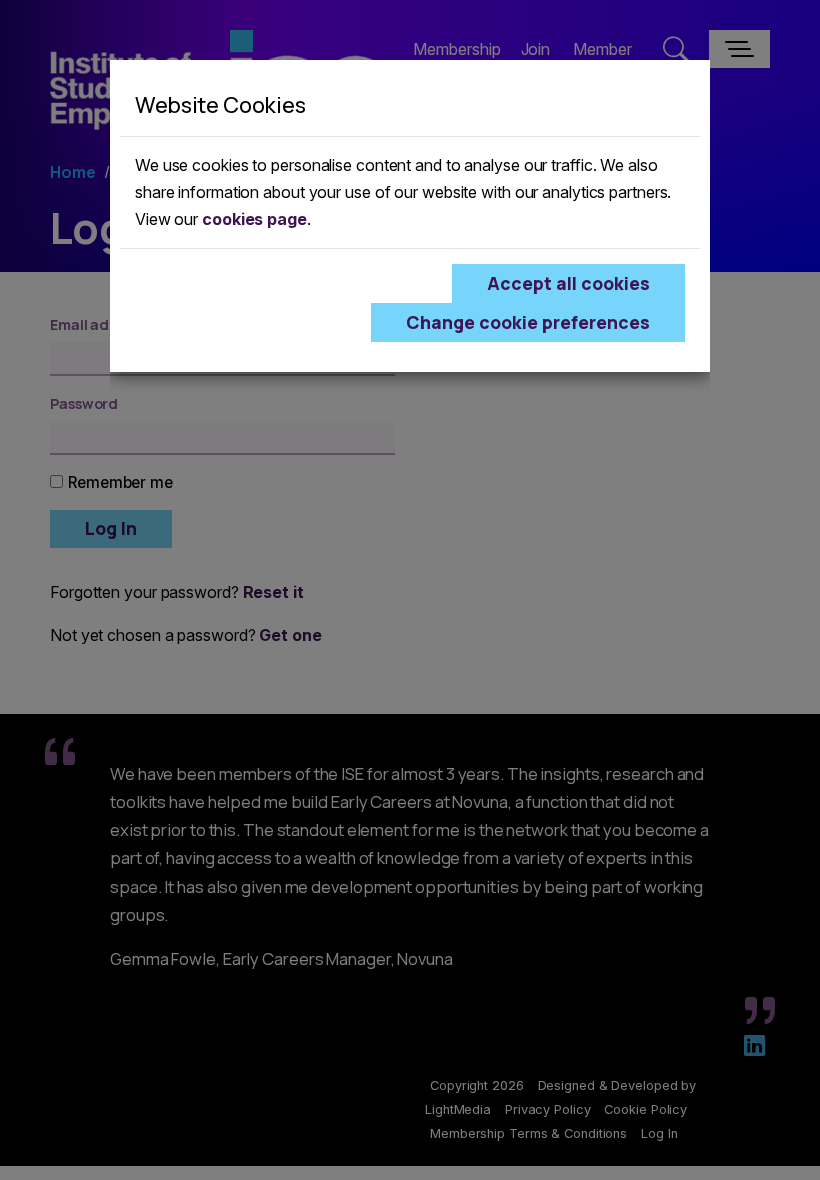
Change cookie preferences (528, 322)
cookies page (254, 219)
